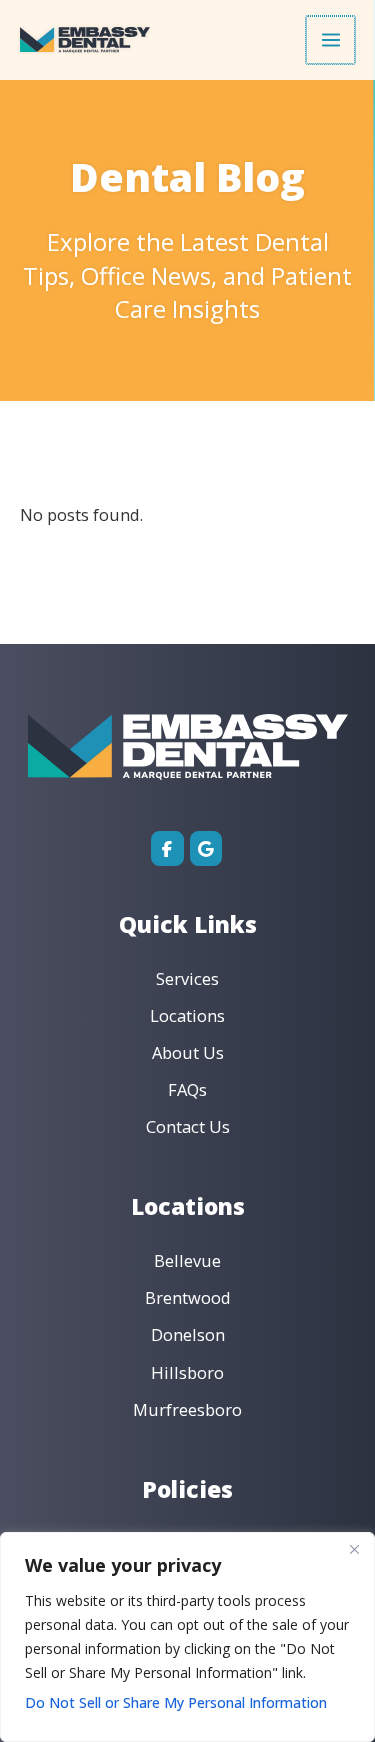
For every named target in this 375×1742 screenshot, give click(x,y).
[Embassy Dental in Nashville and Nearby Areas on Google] (206, 848)
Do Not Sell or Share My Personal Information (176, 1702)
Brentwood (188, 1297)
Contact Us (188, 1126)
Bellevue (187, 1260)
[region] (187, 1637)
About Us (188, 1052)
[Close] (354, 1549)
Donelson (188, 1334)
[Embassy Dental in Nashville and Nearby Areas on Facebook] (167, 848)
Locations (187, 1015)
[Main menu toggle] (330, 40)
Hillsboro (187, 1372)
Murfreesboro (187, 1409)
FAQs (187, 1089)
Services (187, 978)
